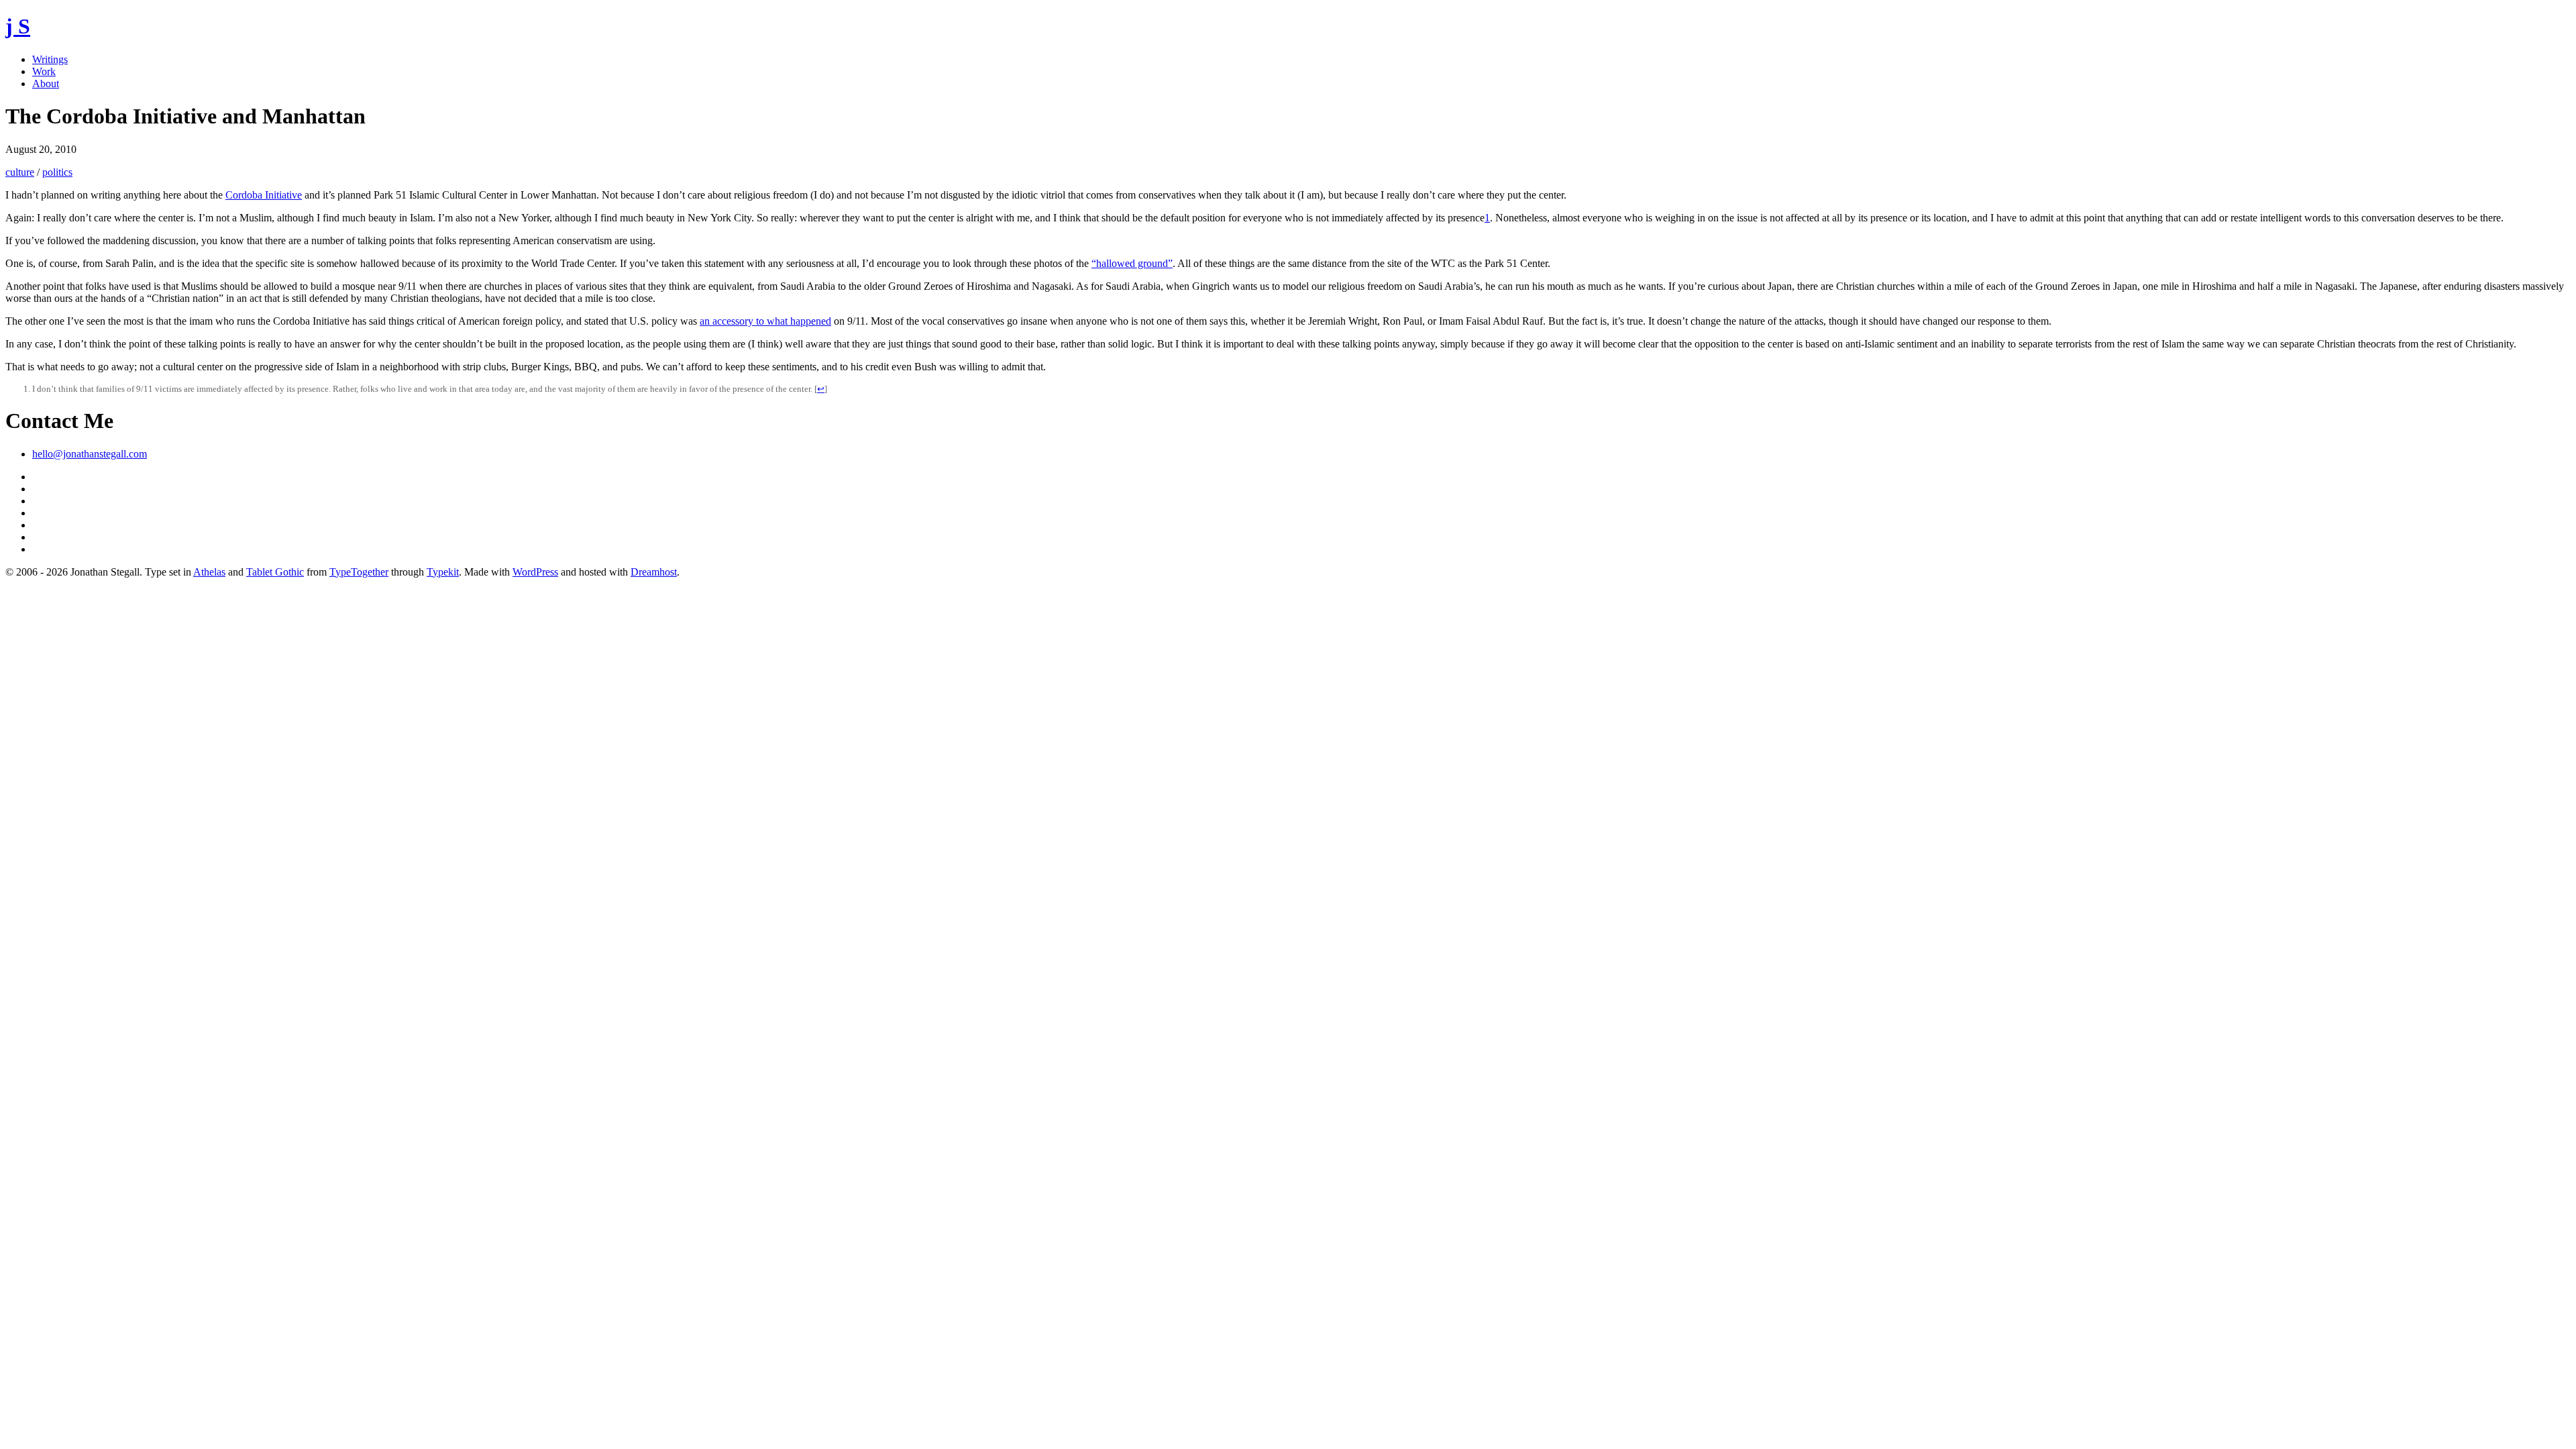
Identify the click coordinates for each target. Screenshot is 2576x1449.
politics (57, 172)
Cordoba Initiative (264, 195)
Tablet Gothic (275, 572)
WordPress (535, 572)
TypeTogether (359, 572)
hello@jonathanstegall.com (90, 454)
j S (18, 26)
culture (20, 172)
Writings (50, 59)
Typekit (443, 572)
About (46, 84)
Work (44, 71)
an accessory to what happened (765, 321)
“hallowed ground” (1132, 263)
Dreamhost (654, 572)
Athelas (209, 572)
